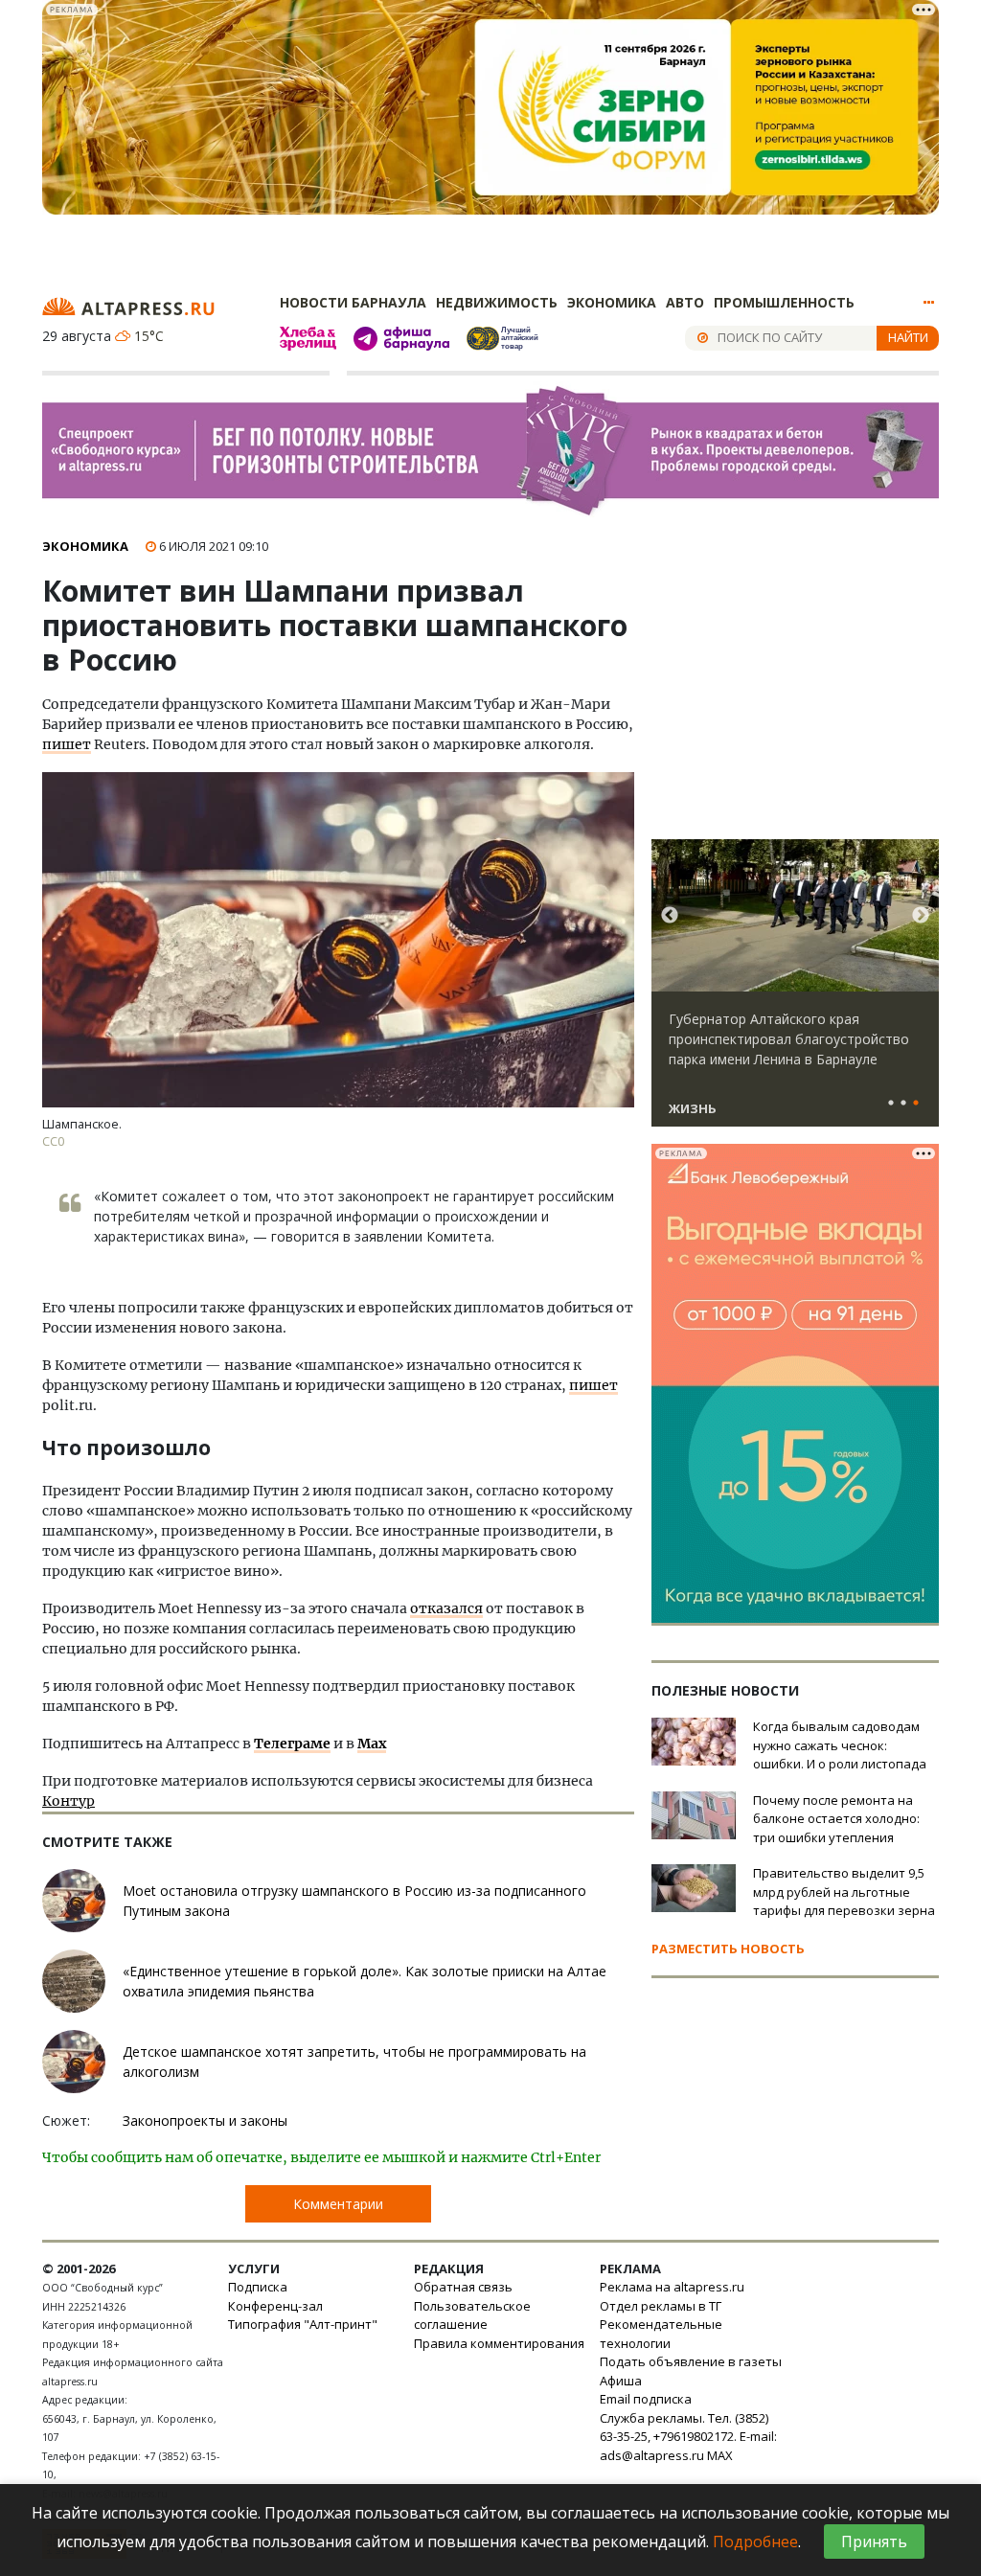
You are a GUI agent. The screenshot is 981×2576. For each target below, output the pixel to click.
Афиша (621, 2381)
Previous (670, 916)
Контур (68, 1801)
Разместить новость (728, 1949)
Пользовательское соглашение (472, 2315)
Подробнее (755, 2542)
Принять (874, 2542)
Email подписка (646, 2399)
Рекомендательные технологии (661, 2334)
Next (921, 916)
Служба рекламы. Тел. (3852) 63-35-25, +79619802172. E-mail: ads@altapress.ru (688, 2437)
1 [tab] (891, 1104)
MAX (720, 2455)
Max (372, 1744)
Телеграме (292, 1744)
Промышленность (784, 302)
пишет (67, 744)
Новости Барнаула (353, 302)
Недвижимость (497, 302)
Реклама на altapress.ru (672, 2287)
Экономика (612, 302)
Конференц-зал (275, 2306)
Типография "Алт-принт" (303, 2324)
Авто (685, 302)
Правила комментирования (499, 2343)
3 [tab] (916, 1104)
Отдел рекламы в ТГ (661, 2306)
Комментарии (338, 2204)
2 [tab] (903, 1104)
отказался (446, 1608)
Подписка (258, 2287)
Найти (908, 337)
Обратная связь (463, 2287)
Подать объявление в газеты (691, 2361)
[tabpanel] (795, 992)
